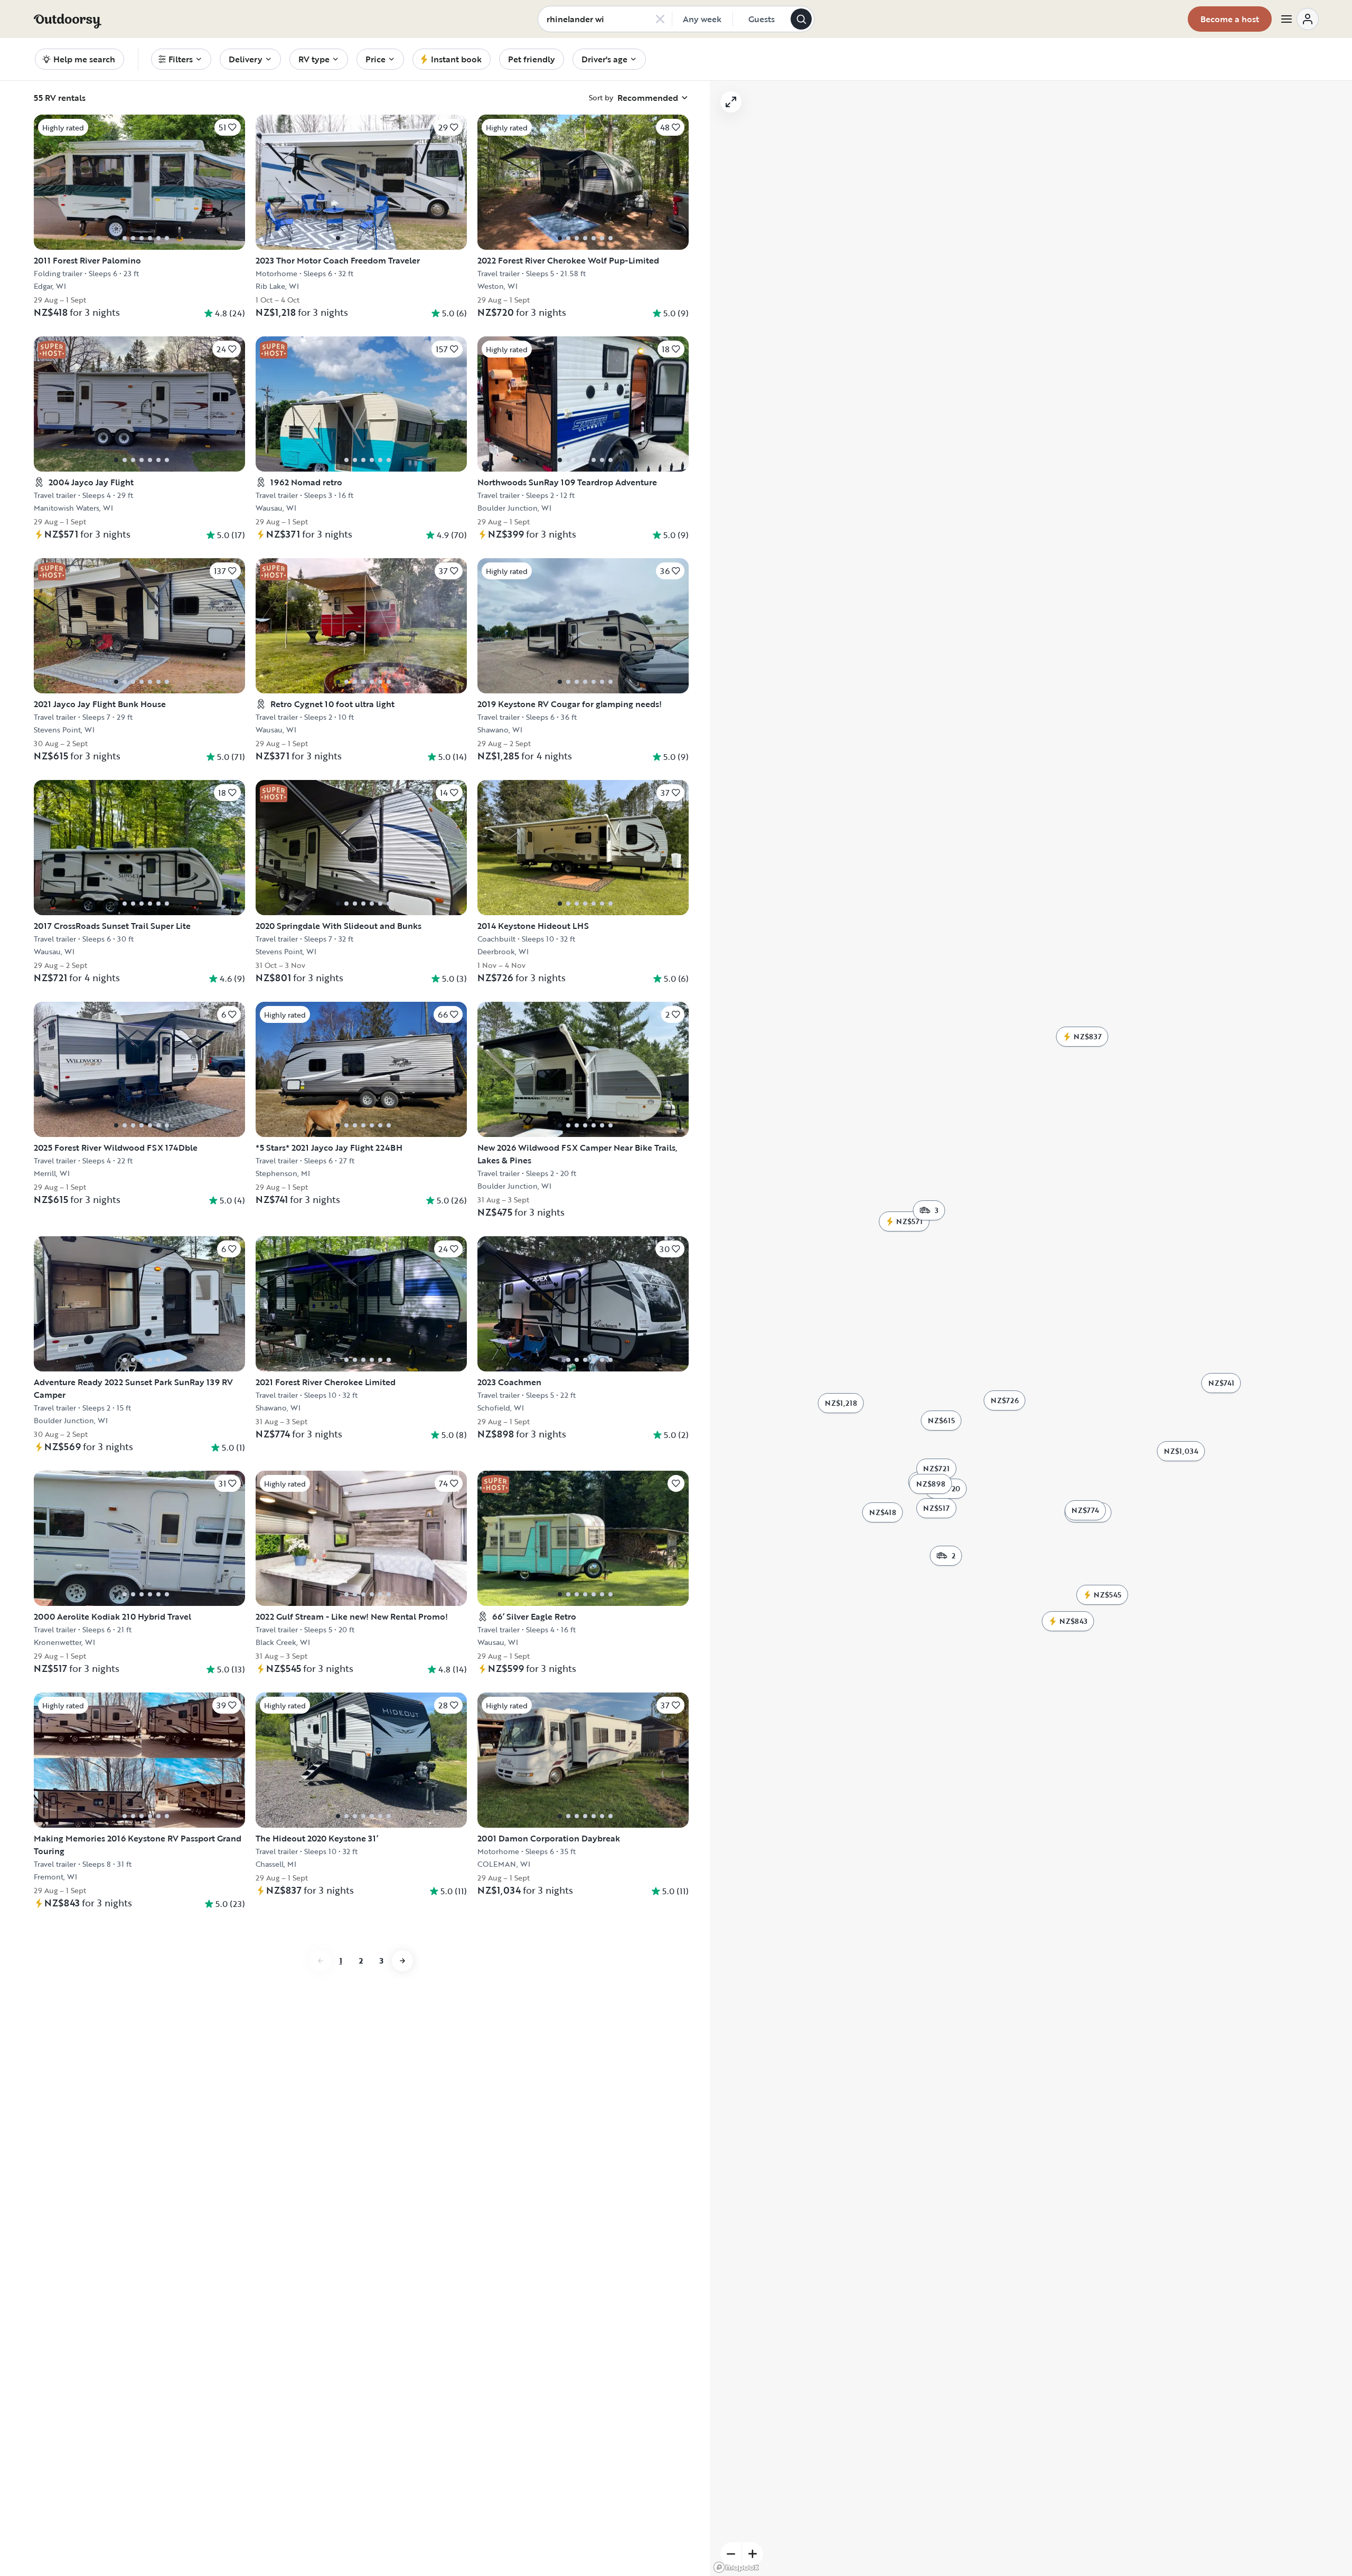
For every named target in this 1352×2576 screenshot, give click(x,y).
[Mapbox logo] (736, 2567)
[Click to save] (676, 1483)
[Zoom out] (731, 2554)
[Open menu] (1299, 19)
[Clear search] (660, 19)
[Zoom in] (753, 2554)
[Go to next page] (402, 1961)
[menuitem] (181, 59)
